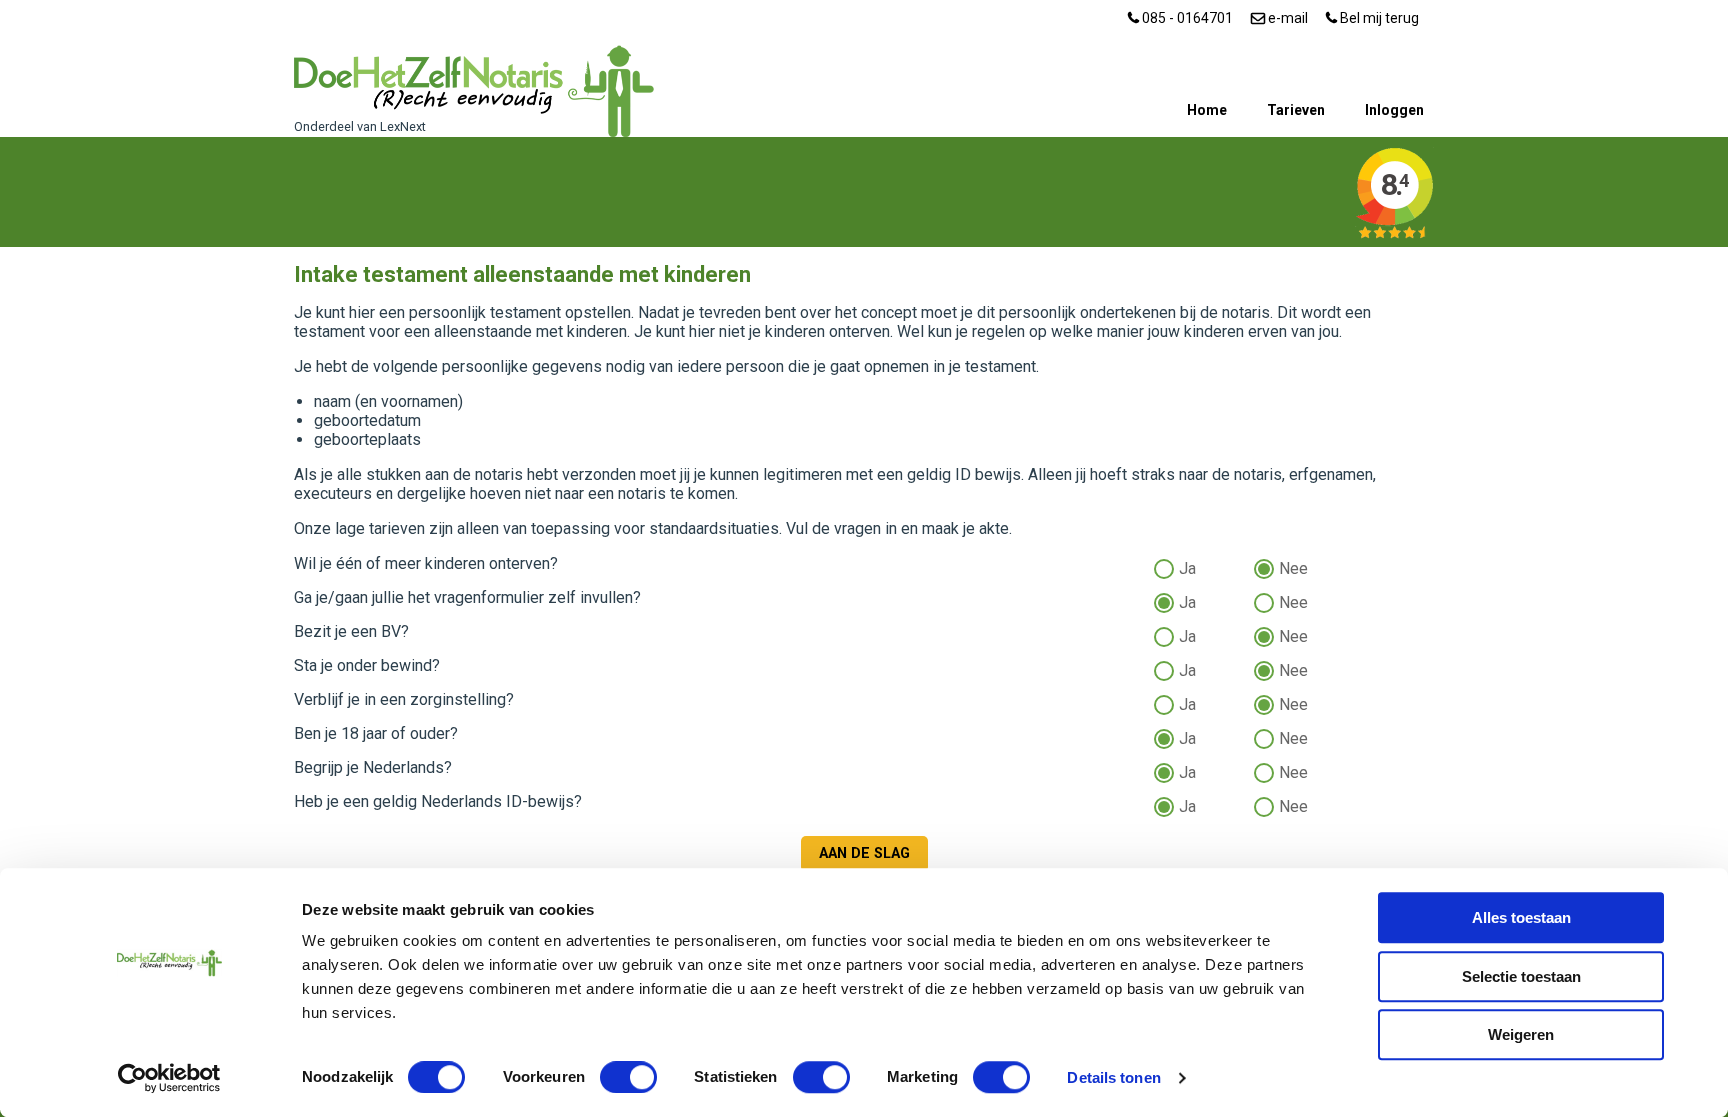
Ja (1187, 566)
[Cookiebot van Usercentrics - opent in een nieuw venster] (169, 1078)
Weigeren (1521, 1034)
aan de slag (864, 853)
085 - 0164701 (1186, 18)
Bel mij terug (1378, 18)
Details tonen (1113, 1077)
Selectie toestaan (1521, 976)
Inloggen (1394, 110)
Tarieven (1296, 110)
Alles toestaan (1521, 917)
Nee (1293, 566)
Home (1207, 110)
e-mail (1286, 18)
